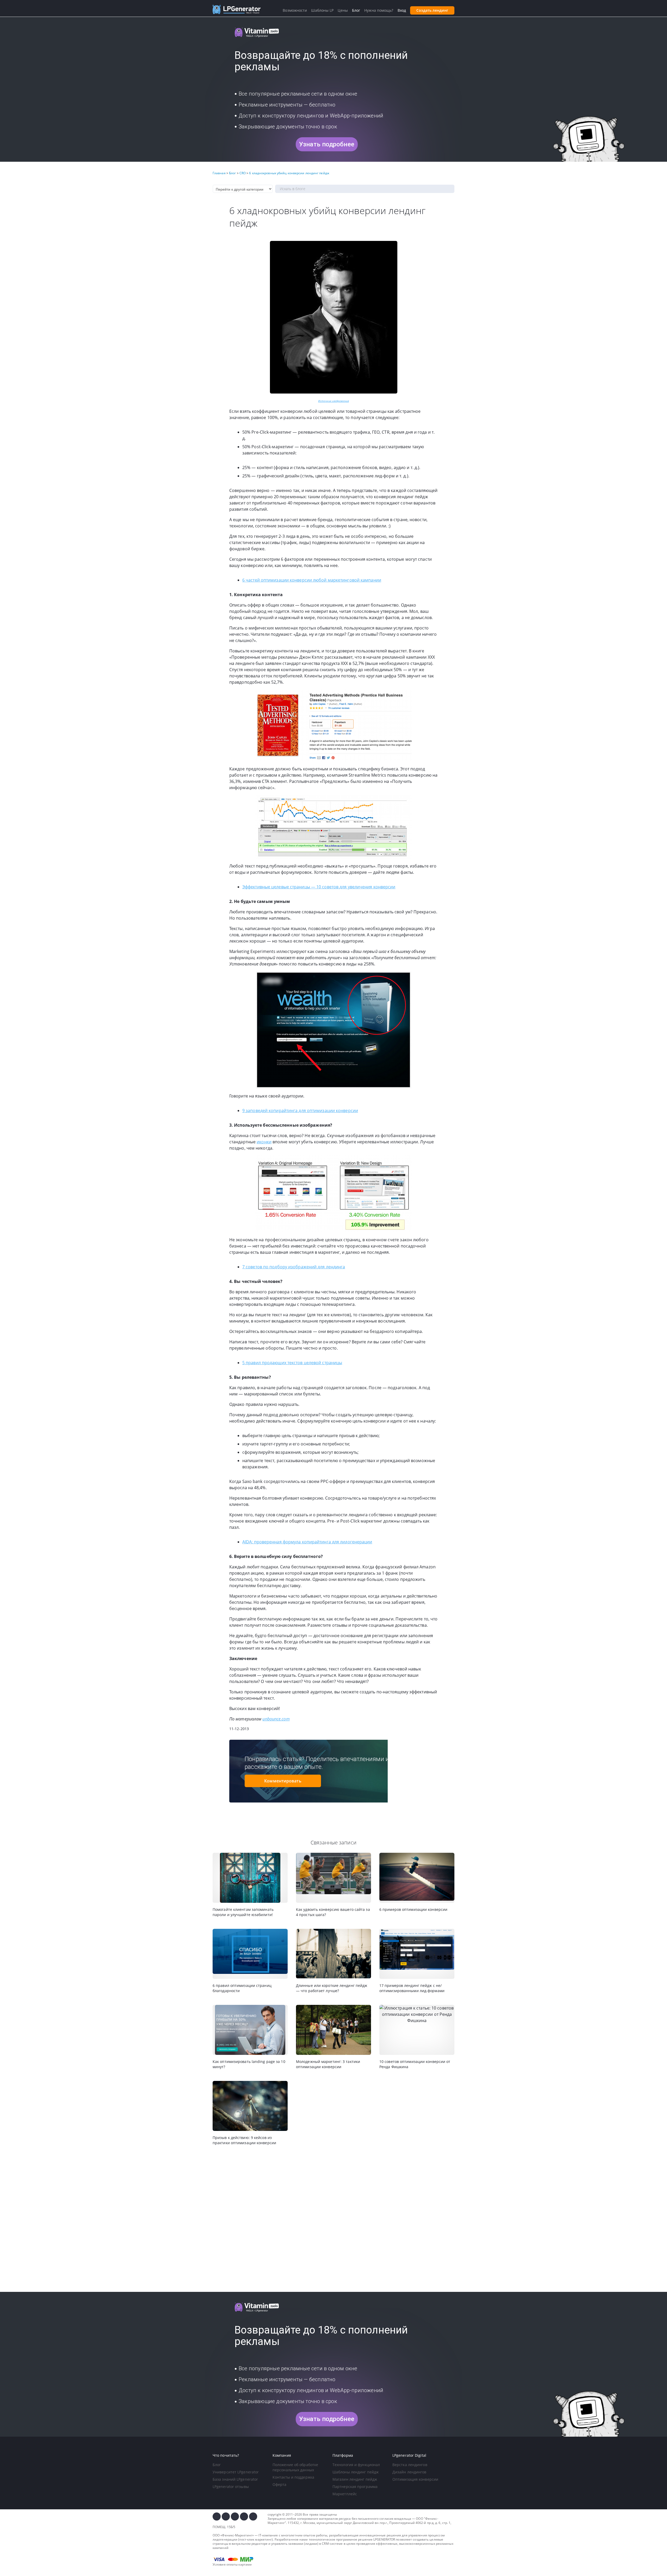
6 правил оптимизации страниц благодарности (242, 1988)
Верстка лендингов (410, 2465)
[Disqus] (333, 2219)
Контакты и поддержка (293, 2477)
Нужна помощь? (379, 10)
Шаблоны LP (322, 10)
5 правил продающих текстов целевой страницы (292, 1363)
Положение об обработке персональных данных (295, 2467)
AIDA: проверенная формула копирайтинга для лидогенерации (307, 1542)
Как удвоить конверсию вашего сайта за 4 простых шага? (333, 1912)
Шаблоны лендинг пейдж (356, 2472)
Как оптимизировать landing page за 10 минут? (249, 2064)
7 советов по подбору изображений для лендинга (294, 1267)
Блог (217, 2465)
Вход (402, 10)
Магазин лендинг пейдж (355, 2479)
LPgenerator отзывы (231, 2487)
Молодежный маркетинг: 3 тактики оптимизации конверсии (328, 2064)
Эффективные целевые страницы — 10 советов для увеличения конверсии (319, 887)
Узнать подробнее (327, 144)
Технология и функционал (356, 2465)
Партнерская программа (355, 2487)
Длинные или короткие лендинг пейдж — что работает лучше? (332, 1988)
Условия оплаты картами (232, 2564)
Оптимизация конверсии (415, 2479)
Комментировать (283, 1781)
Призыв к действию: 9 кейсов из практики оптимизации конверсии (244, 2140)
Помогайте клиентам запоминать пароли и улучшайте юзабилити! (243, 1912)
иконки (264, 1142)
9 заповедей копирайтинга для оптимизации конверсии (300, 1111)
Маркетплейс (345, 2494)
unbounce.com (276, 1719)
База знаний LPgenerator (235, 2479)
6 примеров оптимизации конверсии (413, 1909)
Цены (343, 10)
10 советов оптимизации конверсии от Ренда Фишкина (415, 2064)
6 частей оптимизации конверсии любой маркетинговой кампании (312, 580)
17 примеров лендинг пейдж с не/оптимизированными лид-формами (412, 1988)
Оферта (280, 2484)
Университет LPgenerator (236, 2472)
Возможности (295, 10)
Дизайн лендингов (409, 2472)
